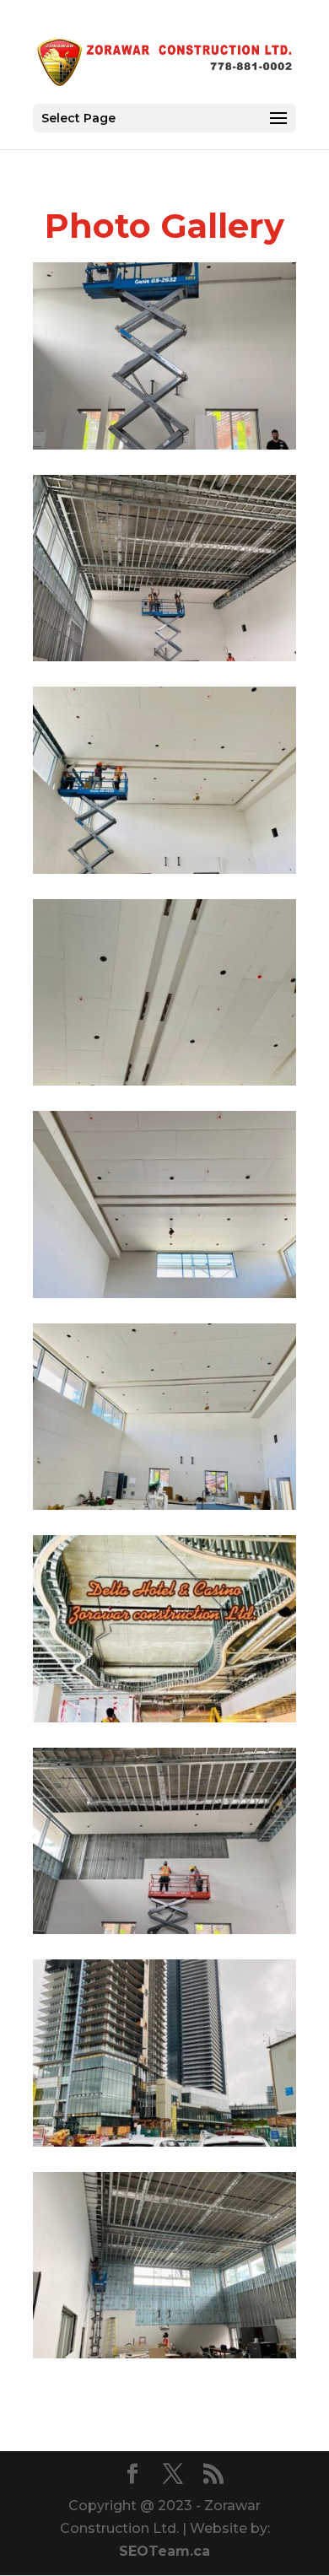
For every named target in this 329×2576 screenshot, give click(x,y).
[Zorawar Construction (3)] (164, 1718)
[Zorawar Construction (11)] (164, 2142)
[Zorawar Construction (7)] (164, 869)
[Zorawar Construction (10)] (164, 2354)
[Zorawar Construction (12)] (164, 1929)
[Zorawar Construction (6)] (164, 1081)
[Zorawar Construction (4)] (164, 1505)
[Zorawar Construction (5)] (164, 1293)
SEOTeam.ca (164, 2551)
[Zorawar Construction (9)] (164, 445)
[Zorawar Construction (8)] (164, 657)
